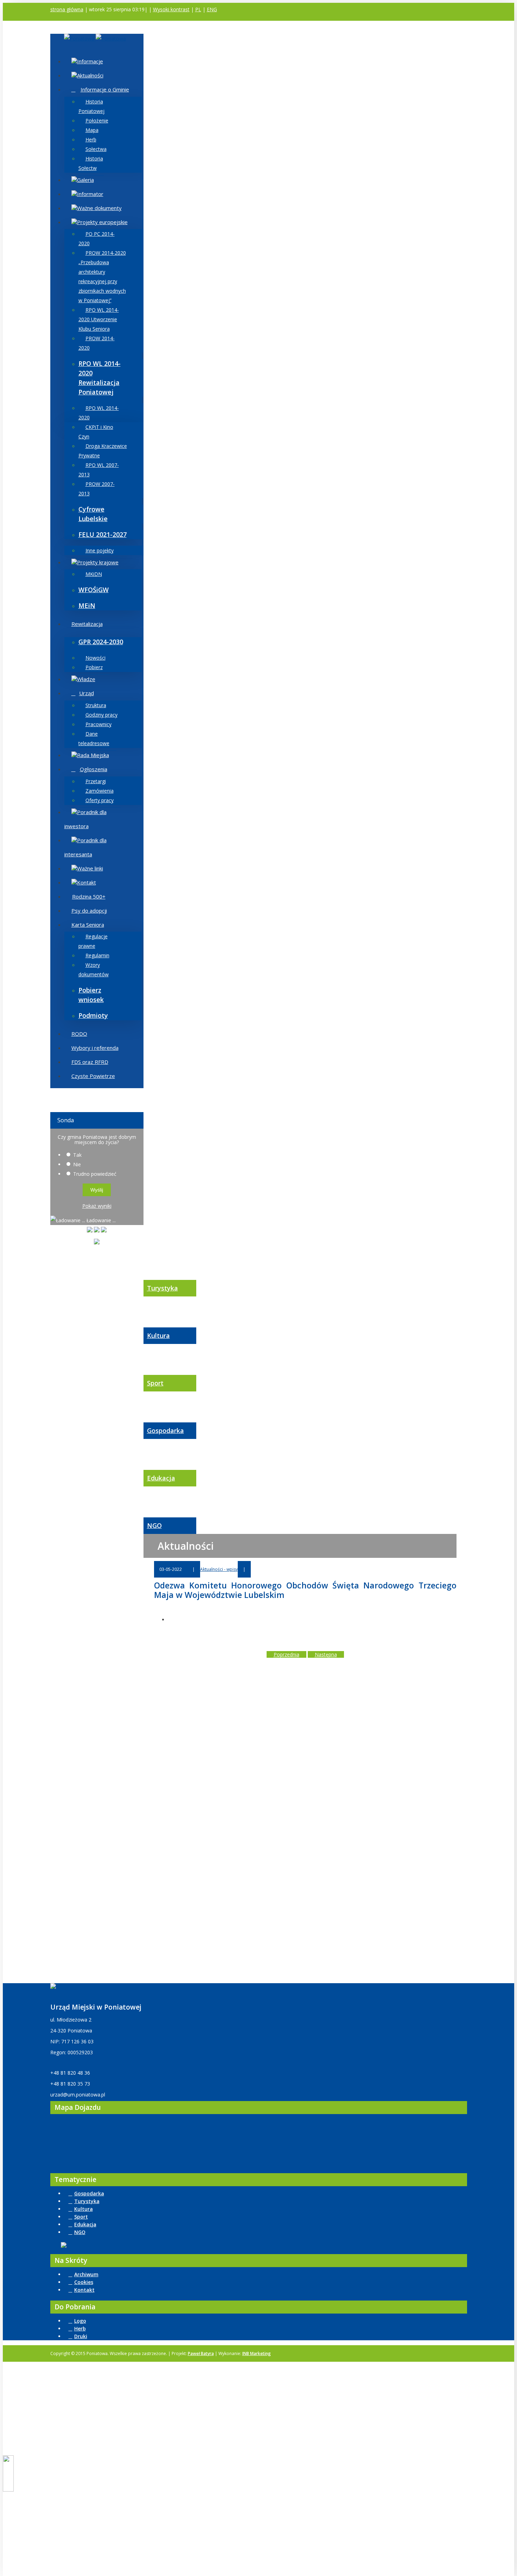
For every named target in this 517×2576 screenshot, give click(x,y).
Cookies (84, 2282)
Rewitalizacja (87, 624)
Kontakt (87, 882)
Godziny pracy (101, 715)
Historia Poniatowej (91, 106)
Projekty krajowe (98, 562)
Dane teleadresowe (94, 738)
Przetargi (96, 781)
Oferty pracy (100, 800)
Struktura (96, 705)
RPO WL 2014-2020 (99, 413)
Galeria (85, 180)
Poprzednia (286, 1654)
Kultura (158, 1335)
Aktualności (90, 75)
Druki (81, 2336)
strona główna (67, 9)
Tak (77, 1155)
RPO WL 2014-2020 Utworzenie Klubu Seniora (99, 319)
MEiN (87, 605)
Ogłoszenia (94, 769)
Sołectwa (96, 149)
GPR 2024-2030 (101, 642)
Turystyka (162, 1288)
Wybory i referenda (95, 1048)
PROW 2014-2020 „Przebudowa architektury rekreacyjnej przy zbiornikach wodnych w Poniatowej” (102, 277)
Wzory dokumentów (94, 970)
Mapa (92, 130)
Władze (86, 679)
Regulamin (97, 955)
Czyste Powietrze (93, 1076)
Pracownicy (98, 724)
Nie (77, 1164)
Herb (91, 139)
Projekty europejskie (102, 222)
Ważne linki (90, 868)
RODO (79, 1034)
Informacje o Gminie (105, 89)
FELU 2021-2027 (103, 534)
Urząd (87, 693)
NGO (154, 1525)
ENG (212, 9)
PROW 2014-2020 (97, 343)
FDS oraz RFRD (90, 1062)
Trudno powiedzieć (95, 1174)
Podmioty (93, 1015)
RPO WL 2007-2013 (99, 470)
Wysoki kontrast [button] (171, 9)
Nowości (95, 658)
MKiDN (94, 574)
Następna (326, 1654)
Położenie (97, 120)
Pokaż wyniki (97, 1206)
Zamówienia (100, 791)
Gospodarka (165, 1430)
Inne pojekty (100, 550)
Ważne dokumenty (99, 208)
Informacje (90, 61)
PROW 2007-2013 (97, 489)
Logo (80, 2321)
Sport (155, 1383)
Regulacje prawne (93, 941)
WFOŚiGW (94, 590)
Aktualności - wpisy (219, 1569)
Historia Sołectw (91, 163)
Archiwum (86, 2274)
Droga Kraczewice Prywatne (103, 451)
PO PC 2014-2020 (97, 239)
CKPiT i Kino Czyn (96, 432)
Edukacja (161, 1478)
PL (198, 9)
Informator (90, 194)
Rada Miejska (93, 755)
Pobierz (94, 667)
